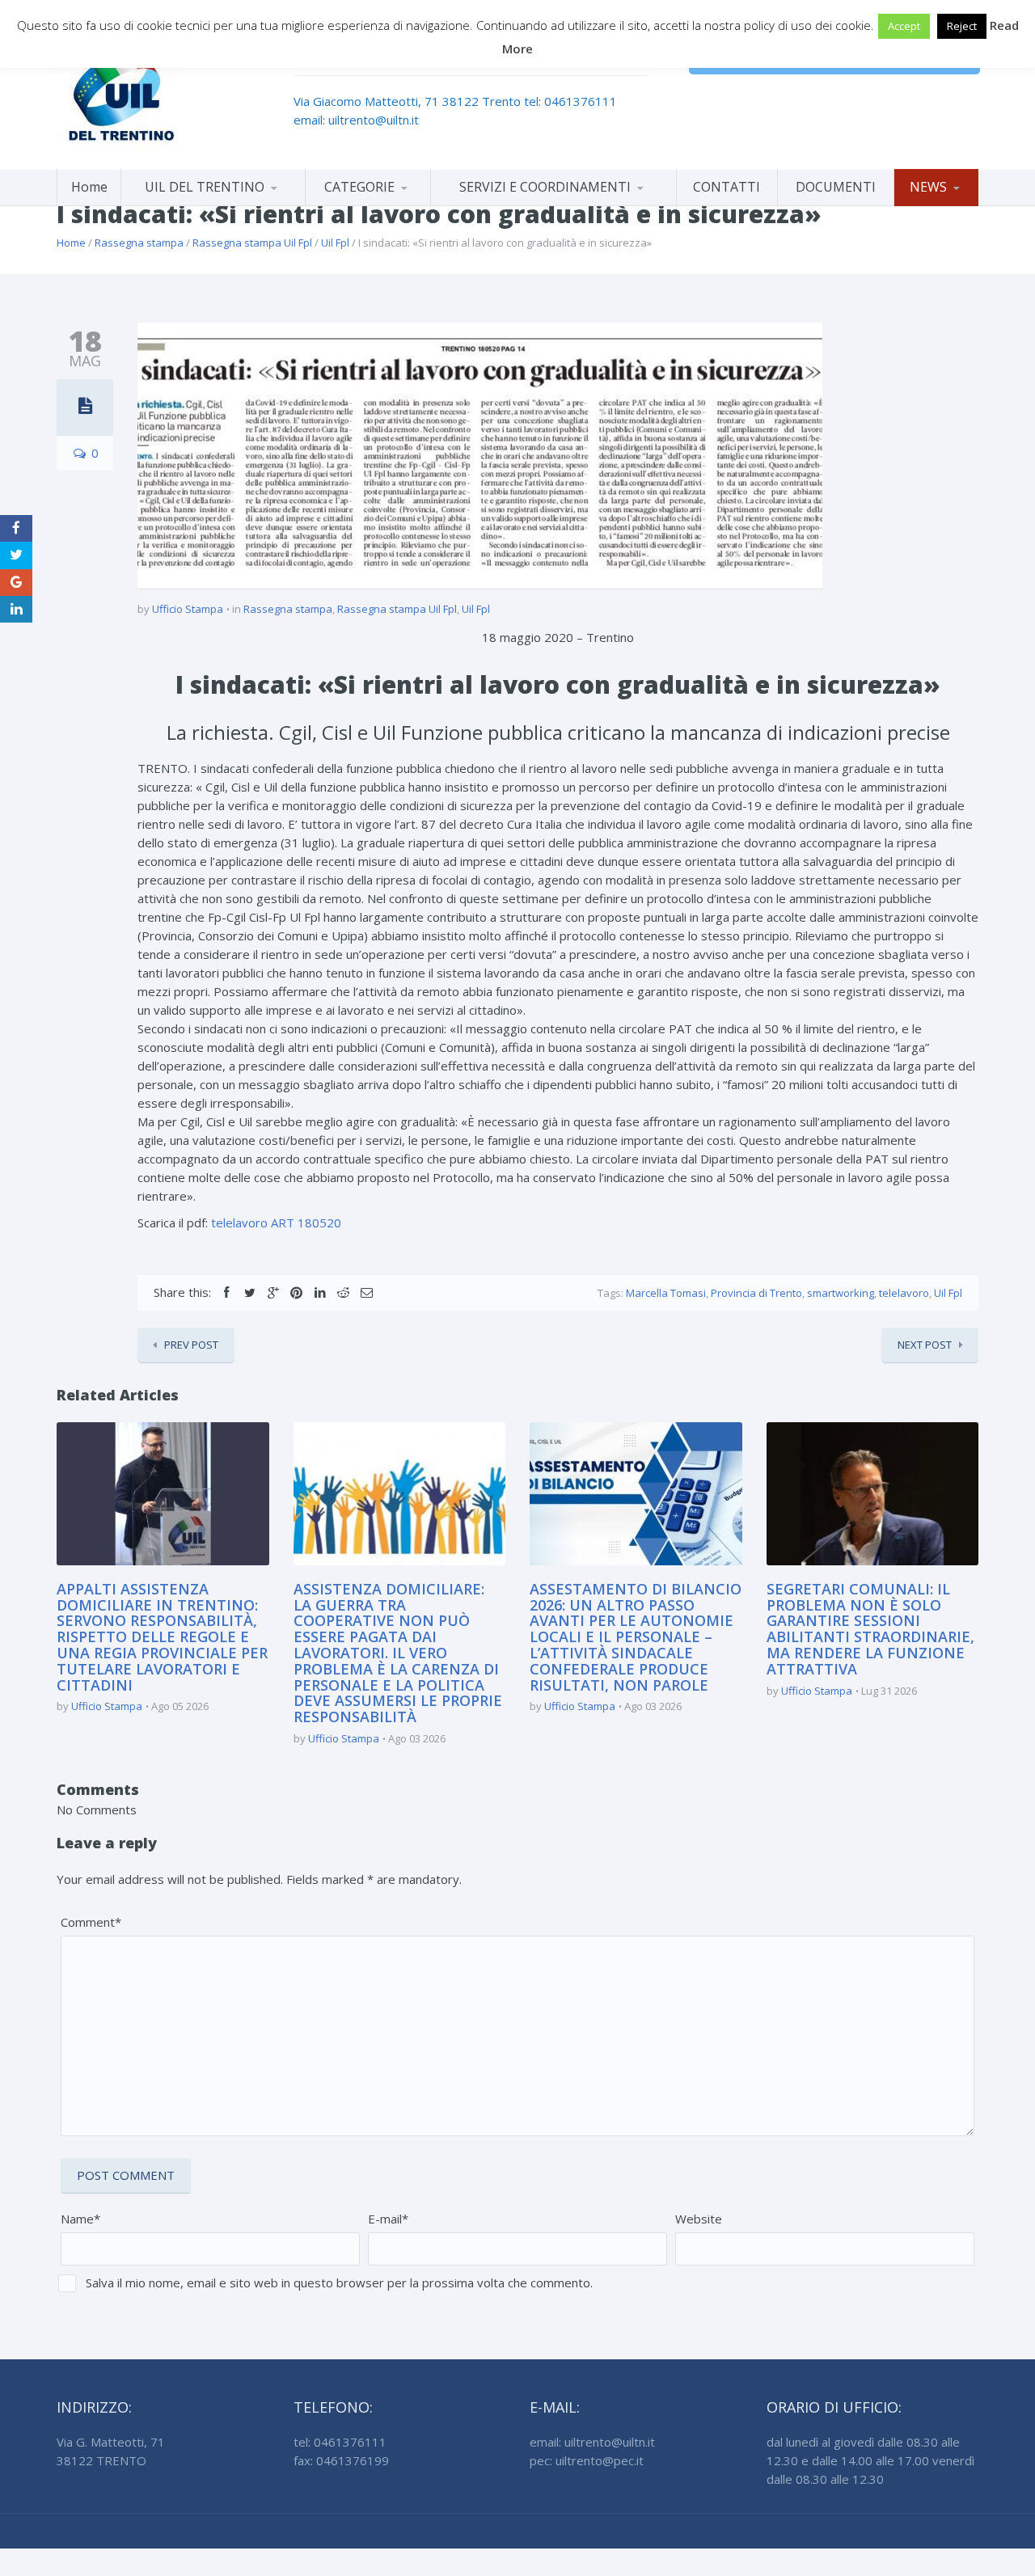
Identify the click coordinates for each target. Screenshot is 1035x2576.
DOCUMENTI (836, 187)
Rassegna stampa (139, 243)
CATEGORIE (359, 187)
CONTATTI (727, 187)
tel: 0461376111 (570, 101)
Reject (962, 26)
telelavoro (904, 1293)
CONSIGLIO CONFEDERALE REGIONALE (213, 203)
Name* (80, 2219)
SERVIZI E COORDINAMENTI (545, 187)
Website (699, 2219)
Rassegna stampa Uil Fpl (252, 243)
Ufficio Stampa (188, 609)
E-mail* (388, 2219)
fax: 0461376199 (341, 2460)
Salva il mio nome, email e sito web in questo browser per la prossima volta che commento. (339, 2283)
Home (89, 187)
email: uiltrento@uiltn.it (356, 120)
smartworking (841, 1293)
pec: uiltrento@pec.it (587, 2460)
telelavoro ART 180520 (276, 1223)
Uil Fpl (335, 243)
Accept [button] (904, 26)
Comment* (91, 1922)
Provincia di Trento (756, 1293)
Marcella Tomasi (666, 1293)
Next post (925, 1345)
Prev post (191, 1345)
